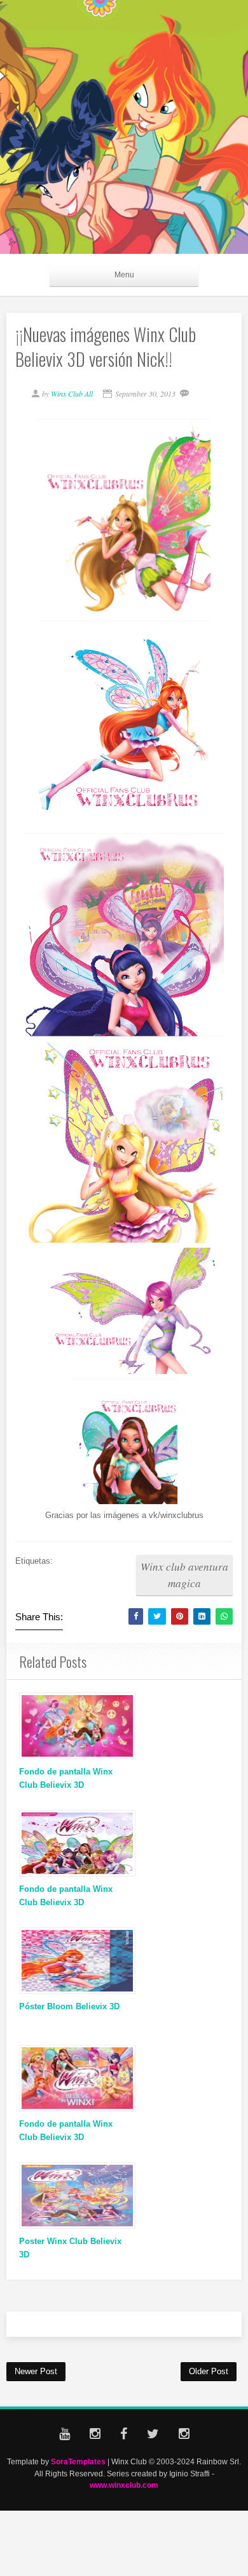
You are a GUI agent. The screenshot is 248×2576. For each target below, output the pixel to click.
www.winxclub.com (124, 2485)
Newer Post (36, 2371)
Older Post (209, 2371)
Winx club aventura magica (184, 1575)
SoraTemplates (78, 2461)
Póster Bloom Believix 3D (69, 2006)
